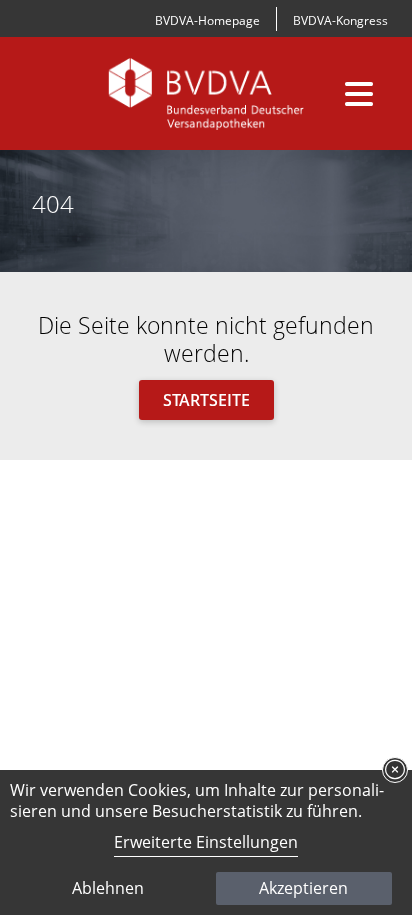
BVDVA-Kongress (340, 20)
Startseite (206, 400)
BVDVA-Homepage (207, 20)
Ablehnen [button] (108, 888)
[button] (395, 770)
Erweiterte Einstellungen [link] (206, 842)
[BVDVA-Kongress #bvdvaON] (206, 92)
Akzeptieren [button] (303, 888)
